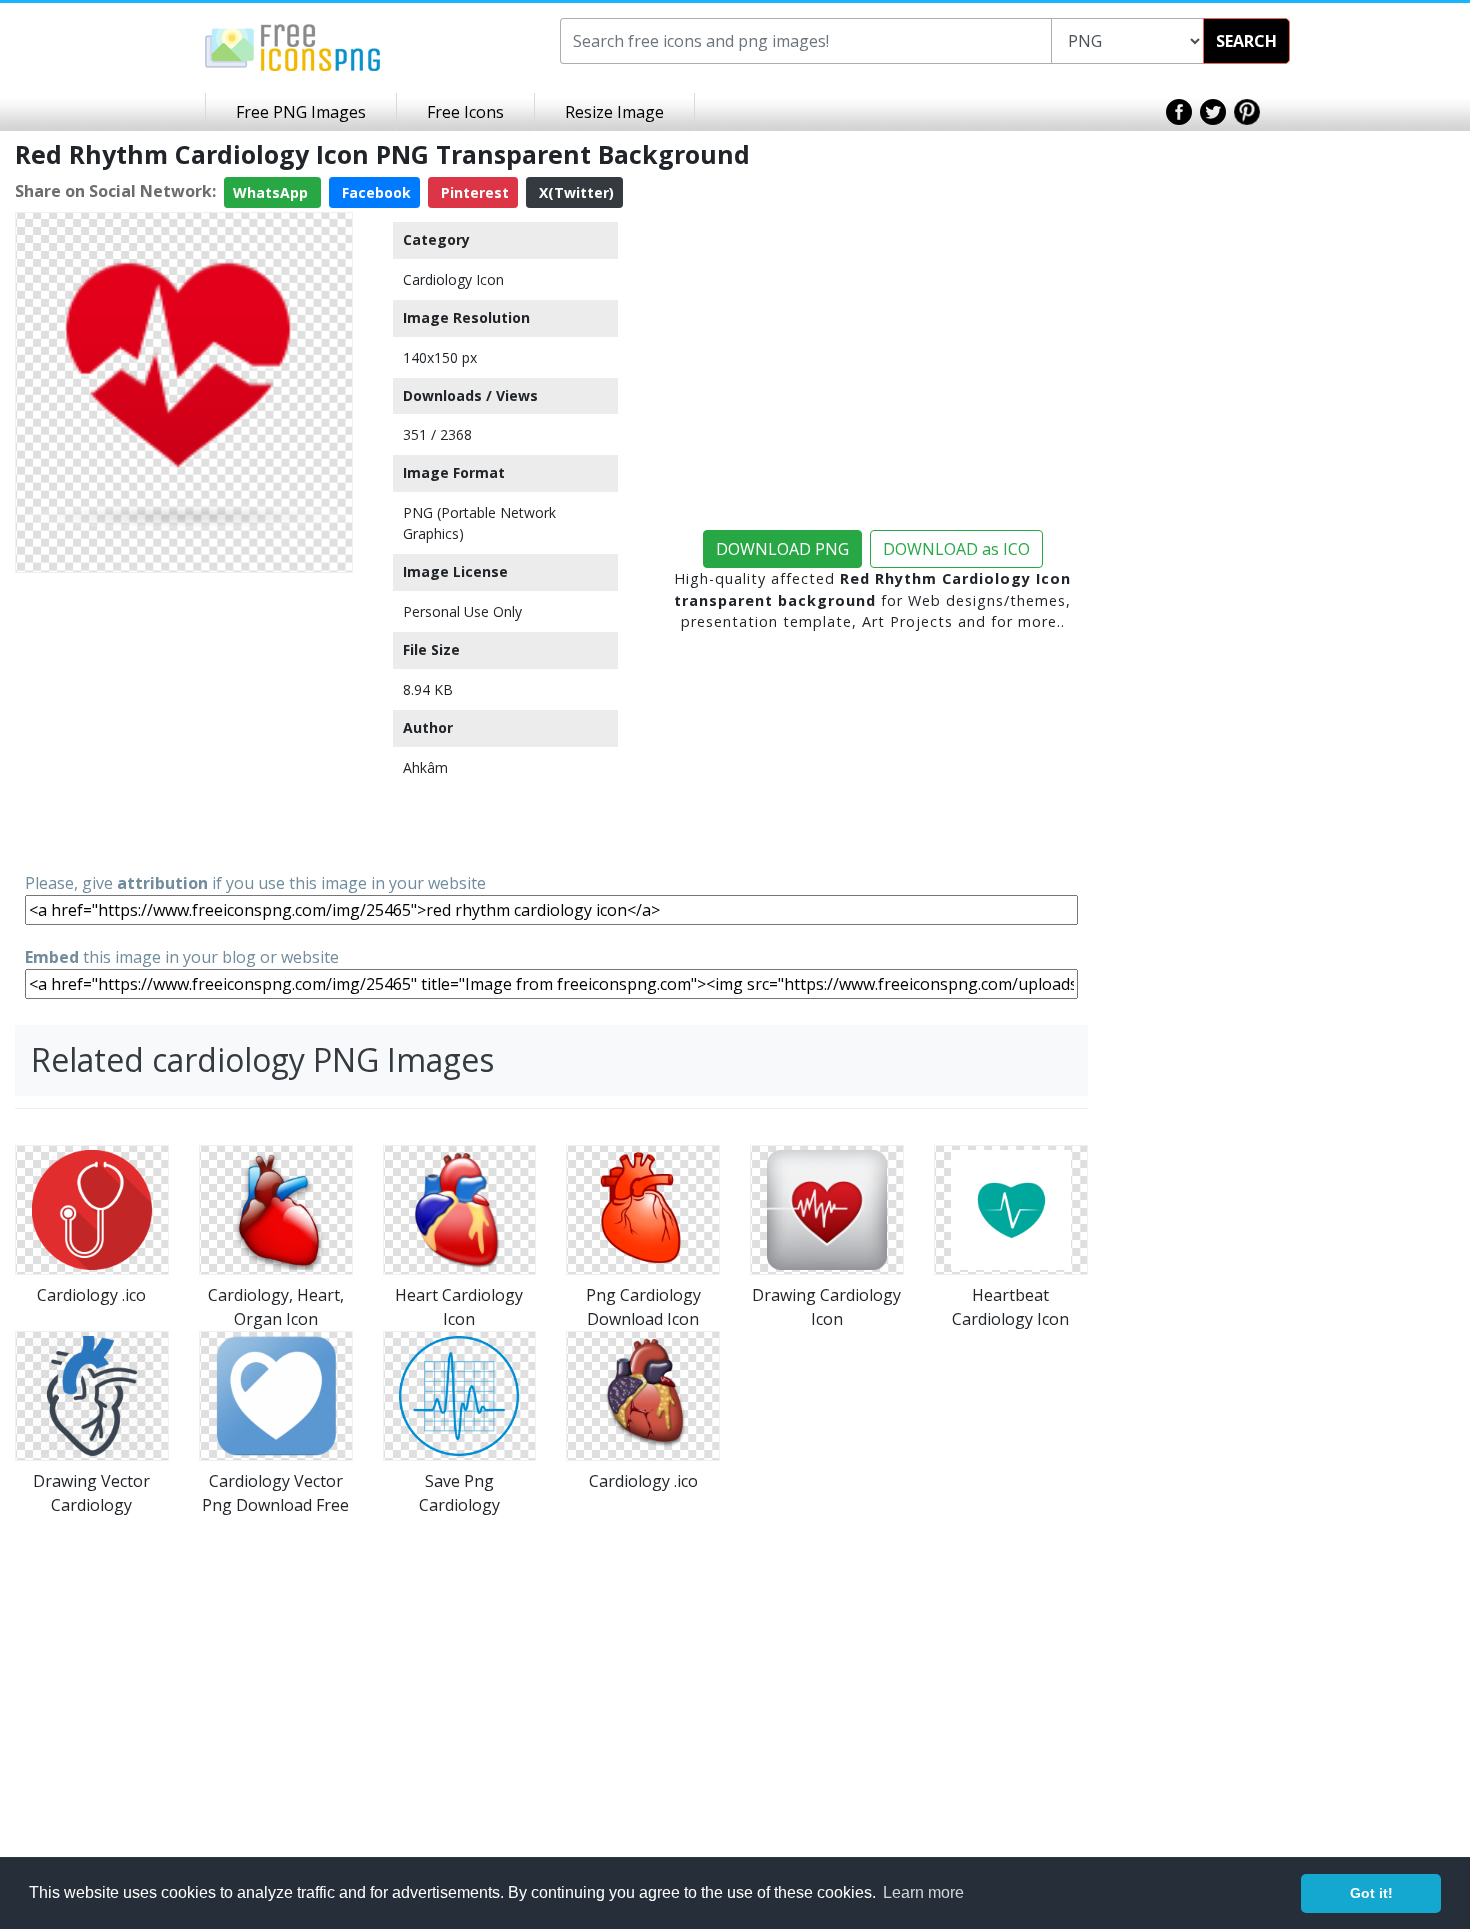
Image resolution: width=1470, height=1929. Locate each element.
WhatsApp (272, 192)
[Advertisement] (184, 721)
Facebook (374, 192)
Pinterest (473, 192)
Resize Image (614, 112)
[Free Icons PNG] (293, 46)
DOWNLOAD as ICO (956, 549)
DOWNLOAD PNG (782, 549)
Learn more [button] (923, 1892)
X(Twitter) (574, 192)
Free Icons (465, 112)
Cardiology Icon (453, 279)
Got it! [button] (1371, 1893)
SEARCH (1246, 41)
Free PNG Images (301, 112)
